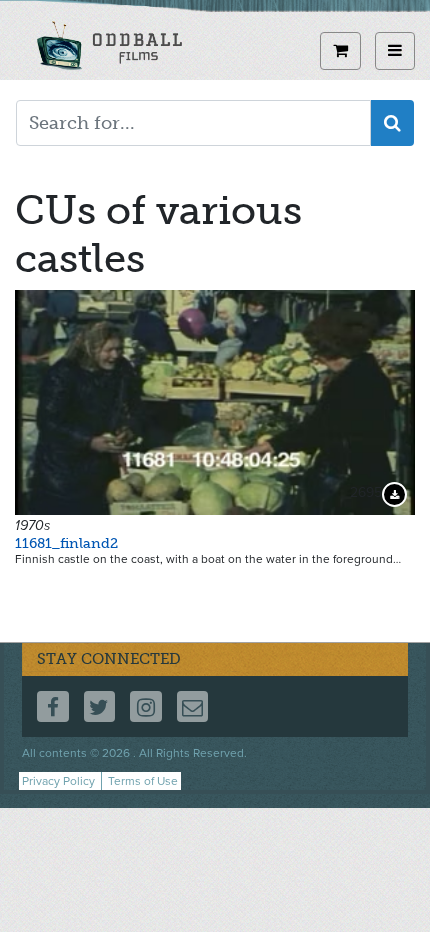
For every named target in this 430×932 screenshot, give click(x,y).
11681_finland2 (66, 543)
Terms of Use (143, 781)
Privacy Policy (58, 781)
